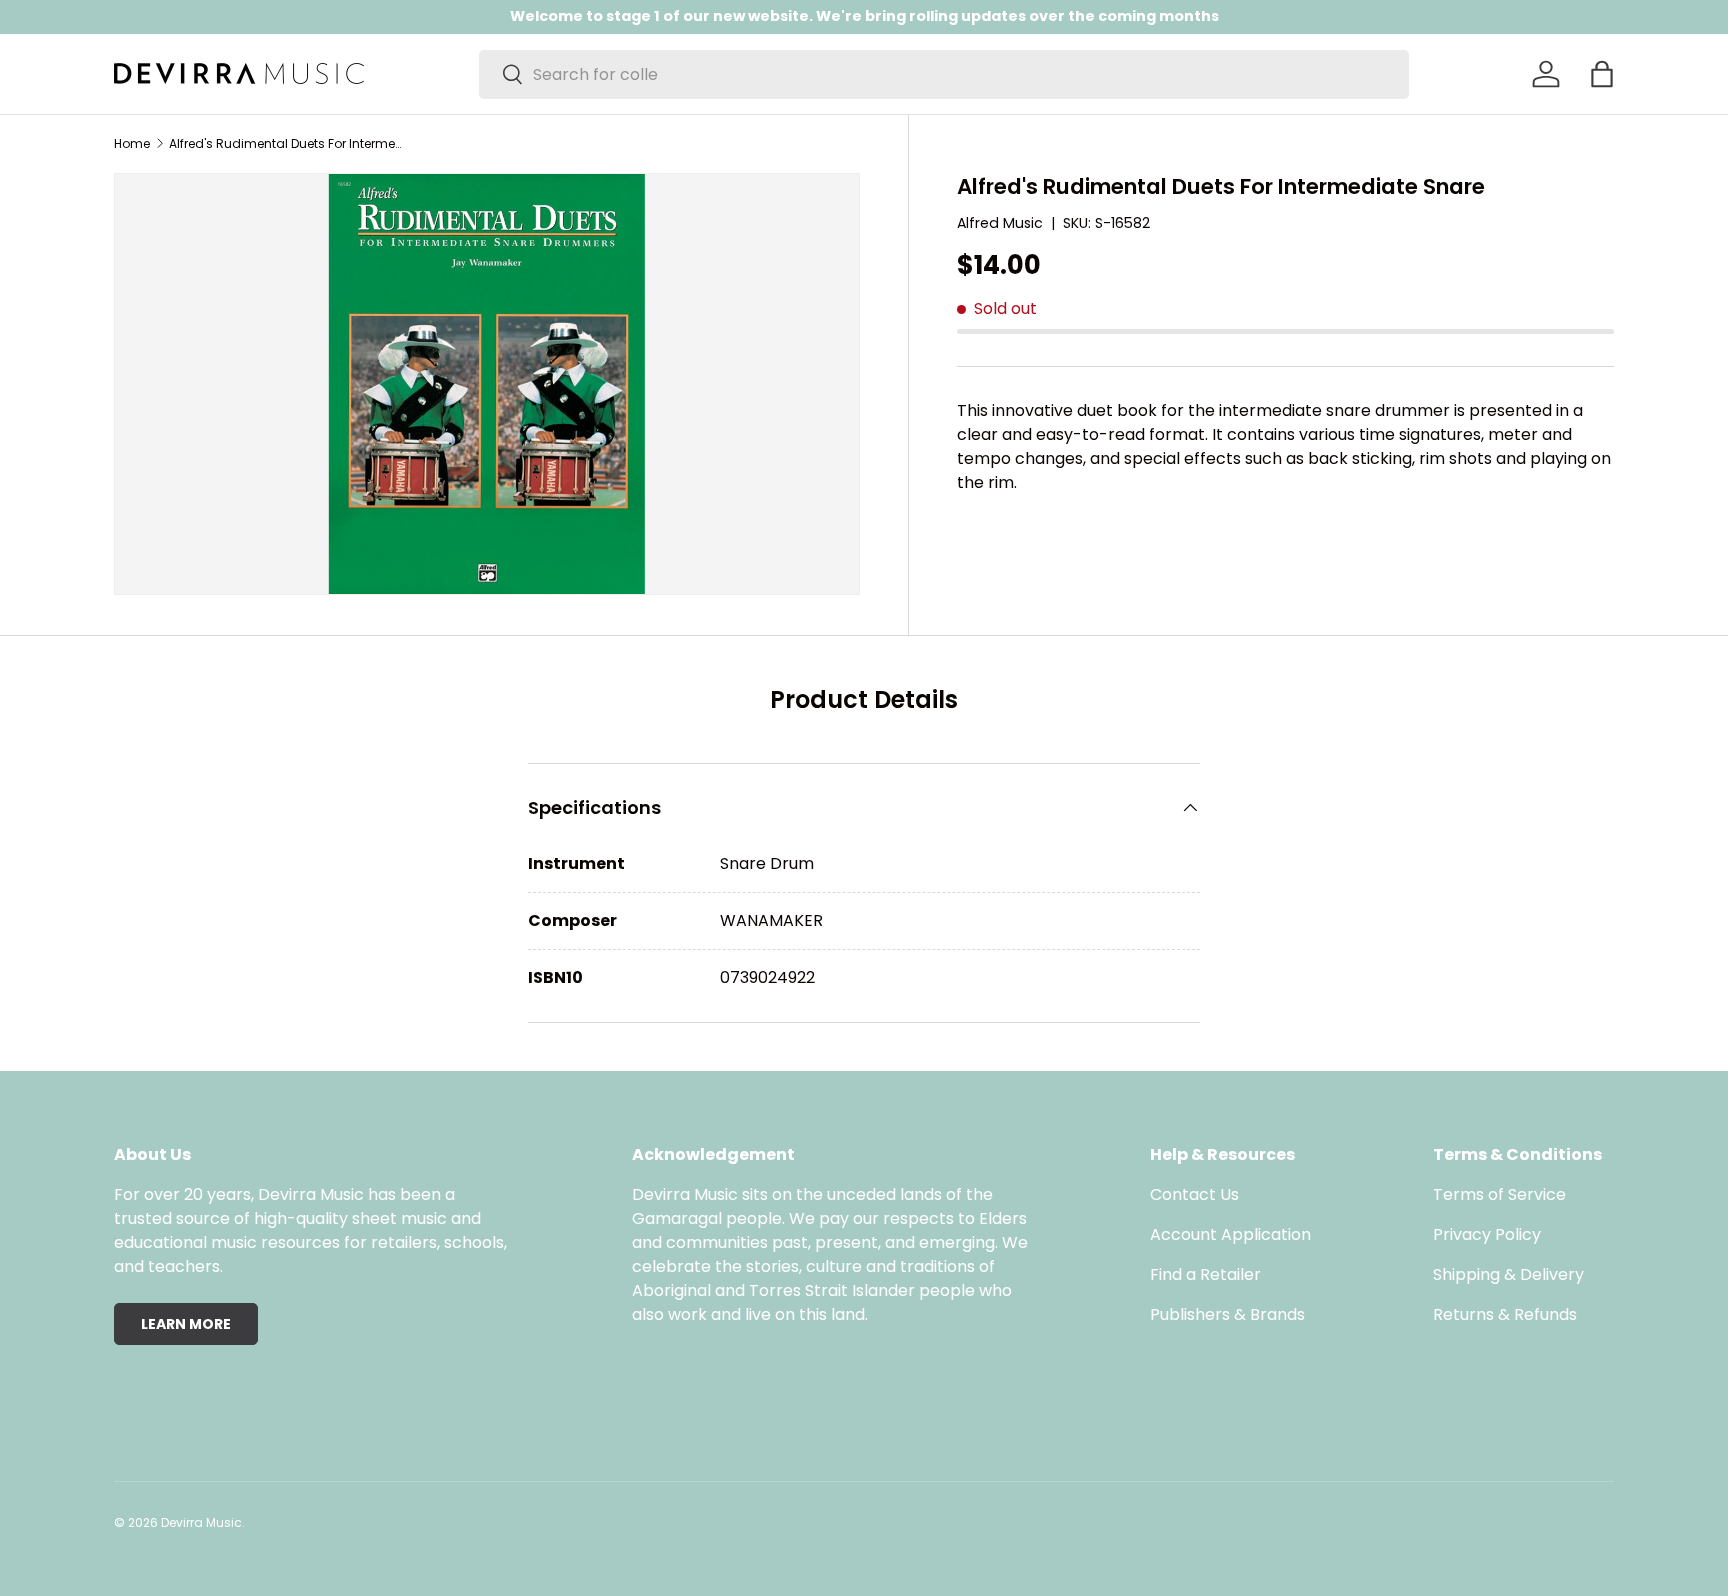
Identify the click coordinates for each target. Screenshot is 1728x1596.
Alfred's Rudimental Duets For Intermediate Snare (289, 144)
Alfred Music (1000, 223)
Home (132, 144)
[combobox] (944, 74)
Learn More (186, 1324)
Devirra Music (201, 1522)
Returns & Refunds (1505, 1314)
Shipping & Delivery (1508, 1274)
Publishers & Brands (1227, 1314)
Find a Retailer (1205, 1274)
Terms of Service (1499, 1194)
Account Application (1230, 1234)
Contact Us (1194, 1194)
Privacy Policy (1487, 1234)
